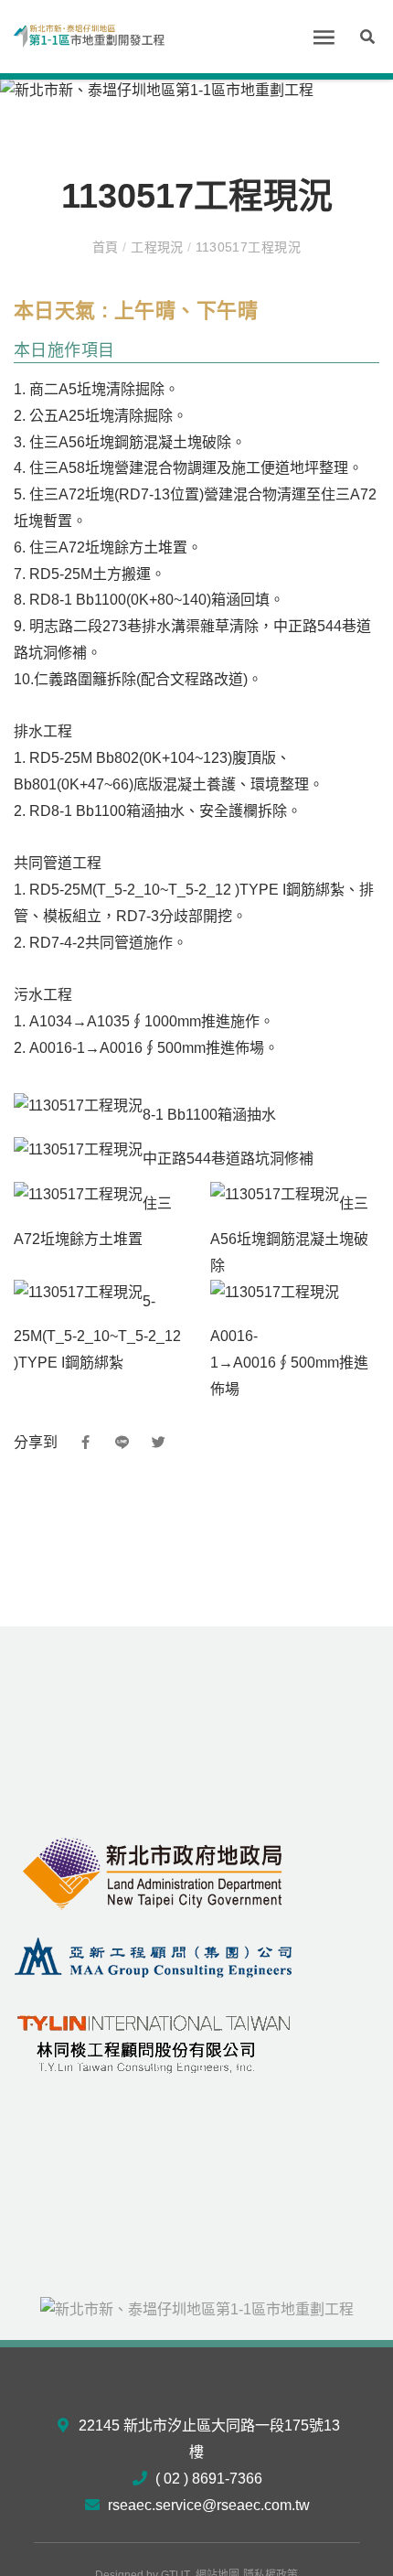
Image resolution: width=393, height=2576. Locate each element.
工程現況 (158, 247)
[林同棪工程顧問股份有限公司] (154, 2039)
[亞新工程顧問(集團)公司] (154, 1956)
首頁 (107, 247)
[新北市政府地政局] (154, 1873)
